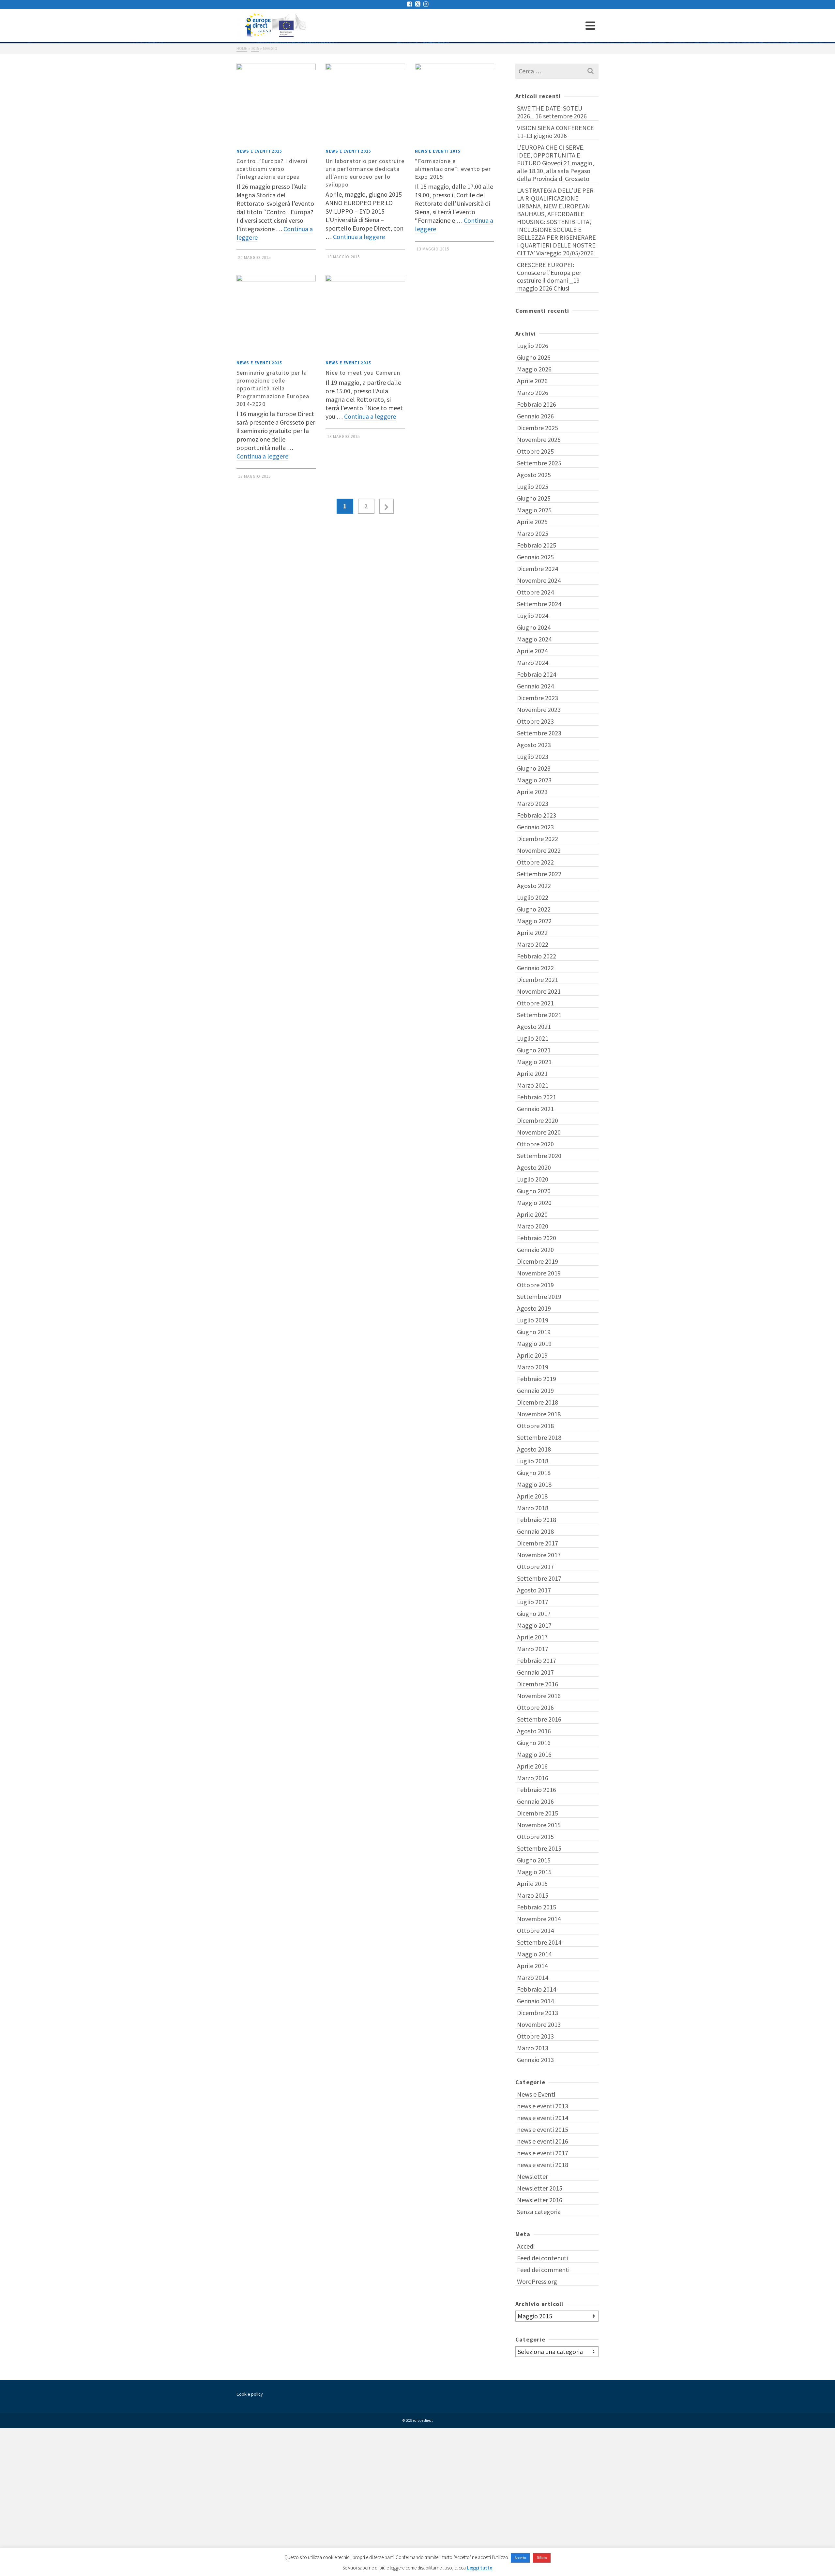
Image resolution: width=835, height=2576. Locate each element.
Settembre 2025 (539, 463)
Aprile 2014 (532, 1966)
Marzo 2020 (533, 1226)
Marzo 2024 (533, 663)
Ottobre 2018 (535, 1426)
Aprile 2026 (532, 381)
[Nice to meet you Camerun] (365, 315)
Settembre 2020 (539, 1156)
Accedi (526, 2246)
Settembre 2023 (539, 733)
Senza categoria (539, 2212)
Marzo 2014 (533, 1977)
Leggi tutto (480, 2568)
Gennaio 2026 (535, 416)
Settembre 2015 (539, 1848)
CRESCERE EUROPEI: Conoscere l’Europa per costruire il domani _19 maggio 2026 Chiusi (549, 276)
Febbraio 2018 (537, 1520)
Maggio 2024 (534, 639)
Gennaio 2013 (535, 2060)
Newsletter (532, 2176)
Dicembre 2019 (538, 1261)
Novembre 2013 (539, 2024)
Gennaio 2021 (535, 1109)
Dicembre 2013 (538, 2013)
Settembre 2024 (539, 604)
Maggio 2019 (534, 1343)
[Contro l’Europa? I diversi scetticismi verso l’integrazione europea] (276, 103)
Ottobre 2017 (535, 1567)
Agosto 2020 (534, 1167)
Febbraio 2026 (537, 404)
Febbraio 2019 (537, 1379)
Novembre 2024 (539, 580)
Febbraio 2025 (537, 545)
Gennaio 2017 (535, 1672)
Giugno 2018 (534, 1473)
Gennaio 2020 (535, 1250)
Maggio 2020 (534, 1203)
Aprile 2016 (532, 1766)
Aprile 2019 (532, 1355)
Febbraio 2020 (537, 1238)
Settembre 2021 (539, 1015)
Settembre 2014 (539, 1942)
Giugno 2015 (534, 1860)
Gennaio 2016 (535, 1801)
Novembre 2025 (539, 439)
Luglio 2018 (533, 1461)
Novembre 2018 (539, 1414)
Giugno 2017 (534, 1613)
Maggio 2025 (534, 510)
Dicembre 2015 (538, 1813)
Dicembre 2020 (538, 1120)
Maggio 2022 (534, 921)
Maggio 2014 (534, 1954)
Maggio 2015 (534, 1872)
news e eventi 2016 (543, 2141)
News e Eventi (536, 2094)
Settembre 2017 (539, 1578)
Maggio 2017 (534, 1625)
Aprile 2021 (532, 1073)
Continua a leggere (359, 237)
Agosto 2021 (534, 1026)
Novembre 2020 (539, 1132)
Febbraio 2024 (537, 674)
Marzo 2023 (533, 803)
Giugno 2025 (534, 498)
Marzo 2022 (533, 944)
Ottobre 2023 (535, 721)
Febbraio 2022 (537, 956)
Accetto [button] (520, 2558)
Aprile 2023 (532, 792)
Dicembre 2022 (538, 839)
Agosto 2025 (534, 475)
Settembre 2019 (539, 1296)
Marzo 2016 (533, 1778)
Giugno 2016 (534, 1743)
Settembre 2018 (539, 1437)
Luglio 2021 (533, 1038)
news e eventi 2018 (543, 2165)
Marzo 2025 (533, 533)
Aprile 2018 (532, 1496)
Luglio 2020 (533, 1179)
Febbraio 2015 (537, 1907)
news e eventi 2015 (259, 151)
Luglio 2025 (533, 486)
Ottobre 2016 (535, 1707)
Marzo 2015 (533, 1895)
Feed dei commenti (543, 2270)
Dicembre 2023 (538, 698)
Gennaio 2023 (535, 827)
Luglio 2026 (533, 346)
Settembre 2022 (539, 874)
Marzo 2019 (533, 1367)
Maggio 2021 (534, 1062)
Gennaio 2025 (535, 557)
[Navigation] (590, 25)
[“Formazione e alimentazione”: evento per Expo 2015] (455, 103)
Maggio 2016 (534, 1754)
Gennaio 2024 (535, 686)
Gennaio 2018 (535, 1531)
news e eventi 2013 (543, 2106)
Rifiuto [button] (542, 2558)
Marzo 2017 (533, 1649)
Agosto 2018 (534, 1449)
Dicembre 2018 (538, 1402)
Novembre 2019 (539, 1273)
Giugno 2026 (534, 357)
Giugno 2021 (534, 1050)
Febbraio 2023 (537, 815)
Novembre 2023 (539, 709)
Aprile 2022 (532, 933)
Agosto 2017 (534, 1590)
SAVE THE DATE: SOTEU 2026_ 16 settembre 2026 (552, 112)
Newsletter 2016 (540, 2200)
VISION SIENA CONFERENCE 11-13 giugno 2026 (555, 132)
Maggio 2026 (534, 369)
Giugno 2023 (534, 768)
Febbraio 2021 (537, 1097)
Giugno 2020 (534, 1191)
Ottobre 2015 (535, 1837)
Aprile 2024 (532, 651)
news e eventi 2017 (543, 2153)
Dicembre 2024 (538, 569)
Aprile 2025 (532, 522)
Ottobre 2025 (535, 451)
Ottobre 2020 (535, 1144)
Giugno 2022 (534, 909)
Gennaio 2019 (535, 1390)
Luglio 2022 (533, 897)
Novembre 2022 (539, 850)
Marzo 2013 (533, 2048)
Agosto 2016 (534, 1731)
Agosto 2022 (534, 886)
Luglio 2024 (533, 616)
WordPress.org (537, 2281)
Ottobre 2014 (535, 1930)
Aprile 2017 (532, 1637)
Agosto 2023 (534, 745)
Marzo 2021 (533, 1085)
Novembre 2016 (539, 1696)
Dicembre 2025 (538, 428)
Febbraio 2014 (537, 1989)
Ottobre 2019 (535, 1285)
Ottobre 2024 (535, 592)
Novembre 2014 (539, 1919)
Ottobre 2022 (535, 862)
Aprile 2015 (532, 1883)
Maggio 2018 (534, 1484)
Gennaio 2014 (535, 2001)
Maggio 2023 (534, 780)
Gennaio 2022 (535, 968)
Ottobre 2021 (535, 1003)
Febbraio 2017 (537, 1660)
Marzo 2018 (533, 1508)
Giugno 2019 (534, 1332)
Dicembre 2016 (538, 1684)
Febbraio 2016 (537, 1790)
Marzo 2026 (533, 392)
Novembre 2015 (539, 1825)
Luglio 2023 (533, 756)
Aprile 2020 (532, 1214)
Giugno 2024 (534, 627)
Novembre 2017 (539, 1555)
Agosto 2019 (534, 1308)
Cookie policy (250, 2394)
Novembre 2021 (539, 991)
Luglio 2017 (533, 1602)
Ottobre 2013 (535, 2036)
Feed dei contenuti (542, 2258)
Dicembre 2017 (538, 1543)
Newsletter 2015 (540, 2188)
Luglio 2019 (533, 1320)
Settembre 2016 (539, 1719)
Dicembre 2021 (538, 979)
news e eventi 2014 (543, 2118)
